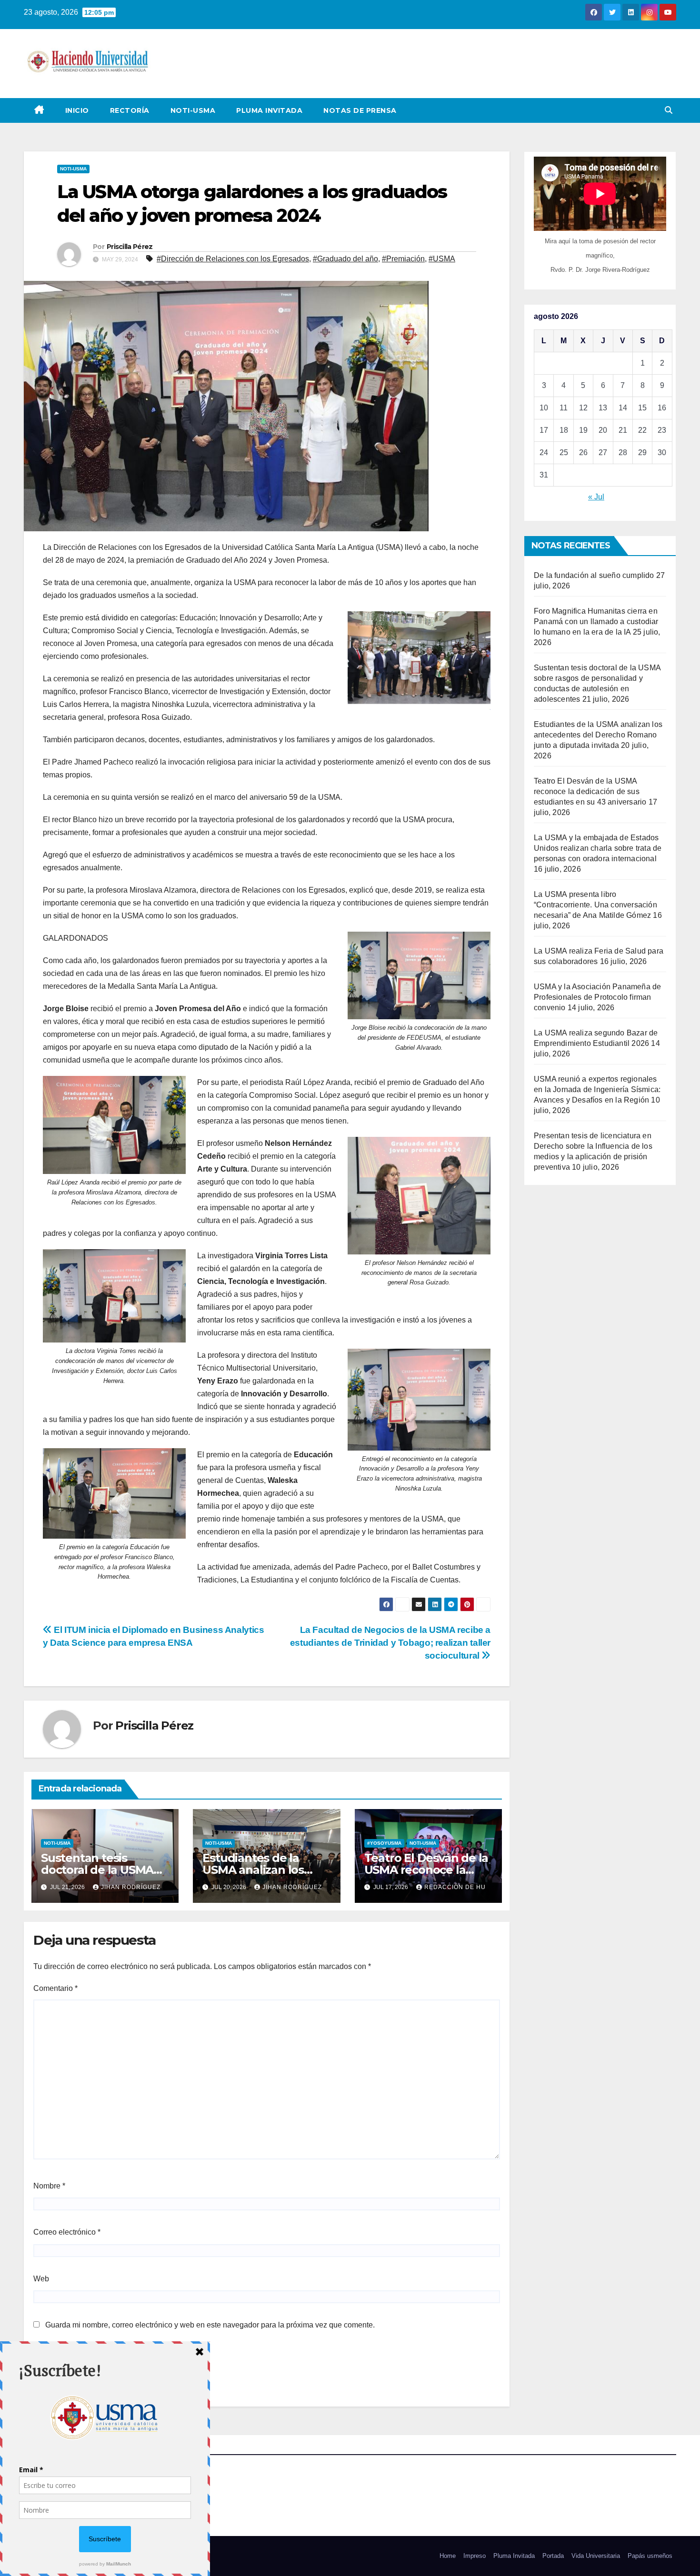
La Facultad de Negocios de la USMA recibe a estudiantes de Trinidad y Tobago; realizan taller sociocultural (390, 1643)
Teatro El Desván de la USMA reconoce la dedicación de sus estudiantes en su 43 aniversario (590, 791)
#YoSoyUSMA (384, 1843)
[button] (669, 110)
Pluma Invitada (269, 110)
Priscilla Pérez (130, 247)
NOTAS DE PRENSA (360, 110)
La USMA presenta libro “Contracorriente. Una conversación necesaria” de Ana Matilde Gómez (595, 905)
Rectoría (130, 110)
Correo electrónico (67, 2232)
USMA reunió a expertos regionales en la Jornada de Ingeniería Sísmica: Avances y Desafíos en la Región (597, 1089)
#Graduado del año (345, 259)
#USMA (442, 259)
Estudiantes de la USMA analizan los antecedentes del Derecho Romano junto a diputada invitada (598, 735)
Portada (553, 2556)
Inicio (77, 110)
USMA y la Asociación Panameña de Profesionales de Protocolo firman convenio (597, 997)
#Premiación (403, 259)
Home (448, 2556)
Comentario (55, 1988)
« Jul (596, 497)
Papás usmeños (650, 2556)
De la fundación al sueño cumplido (594, 575)
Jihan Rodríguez (131, 1887)
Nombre (49, 2186)
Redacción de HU (455, 1887)
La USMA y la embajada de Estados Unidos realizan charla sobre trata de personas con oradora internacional (598, 848)
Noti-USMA (193, 110)
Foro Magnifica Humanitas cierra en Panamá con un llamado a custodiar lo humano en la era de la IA (596, 622)
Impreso (475, 2556)
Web (41, 2279)
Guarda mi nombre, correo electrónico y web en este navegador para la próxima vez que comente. (210, 2325)
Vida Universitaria (596, 2556)
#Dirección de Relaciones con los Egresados (233, 259)
